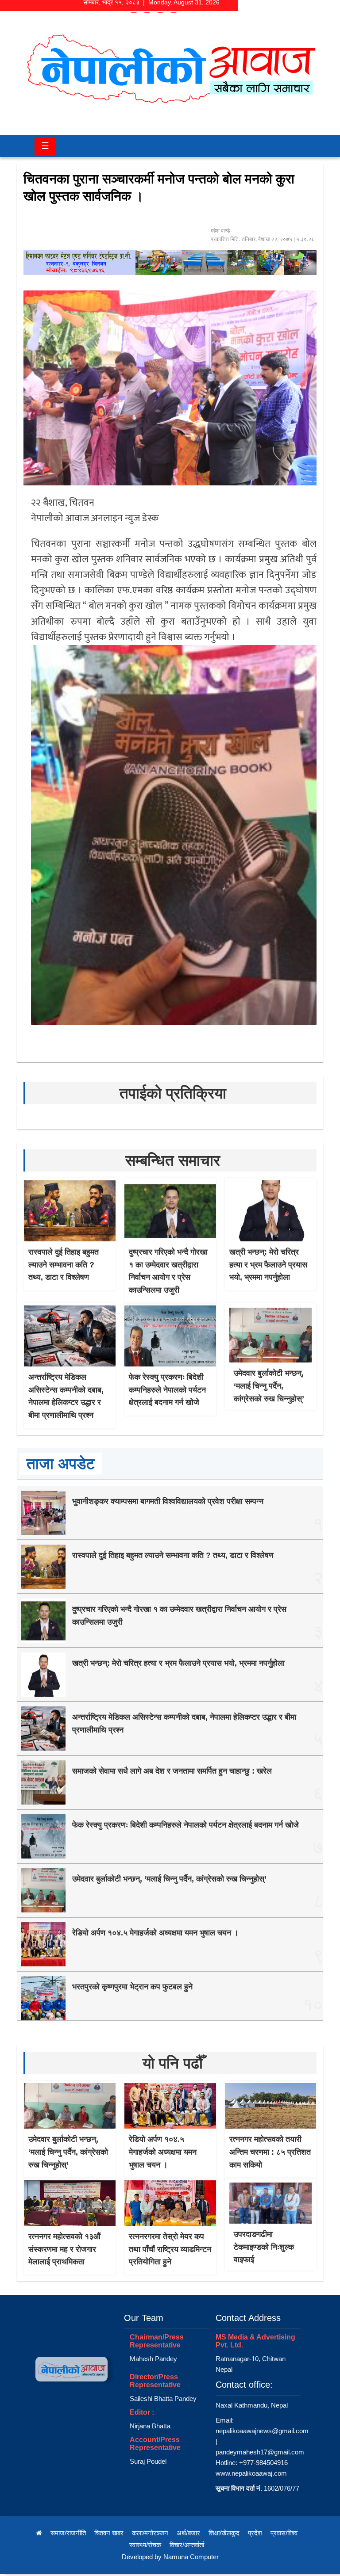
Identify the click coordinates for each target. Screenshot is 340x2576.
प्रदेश (255, 2533)
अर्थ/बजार (188, 2533)
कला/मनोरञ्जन (150, 2533)
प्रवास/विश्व (284, 2533)
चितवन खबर (109, 2533)
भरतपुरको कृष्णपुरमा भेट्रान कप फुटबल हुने (132, 1987)
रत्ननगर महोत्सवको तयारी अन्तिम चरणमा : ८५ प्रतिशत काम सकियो (270, 2152)
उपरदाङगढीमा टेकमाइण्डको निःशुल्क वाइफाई (264, 2247)
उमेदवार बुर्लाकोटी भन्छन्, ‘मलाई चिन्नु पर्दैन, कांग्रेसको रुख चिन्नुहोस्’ (269, 1386)
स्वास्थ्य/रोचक (145, 2545)
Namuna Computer (191, 2557)
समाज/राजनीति (68, 2533)
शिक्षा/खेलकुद (224, 2533)
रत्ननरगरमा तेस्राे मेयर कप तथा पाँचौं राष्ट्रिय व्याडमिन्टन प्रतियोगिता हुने (170, 2249)
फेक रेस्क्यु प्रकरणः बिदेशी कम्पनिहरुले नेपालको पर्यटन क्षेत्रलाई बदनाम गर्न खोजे (167, 1390)
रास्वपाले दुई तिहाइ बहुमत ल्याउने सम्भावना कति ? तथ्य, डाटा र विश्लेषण (64, 1265)
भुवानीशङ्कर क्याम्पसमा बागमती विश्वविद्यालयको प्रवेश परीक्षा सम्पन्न (168, 1501)
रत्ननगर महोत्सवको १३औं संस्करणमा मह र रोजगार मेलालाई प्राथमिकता (64, 2249)
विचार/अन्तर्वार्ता (187, 2545)
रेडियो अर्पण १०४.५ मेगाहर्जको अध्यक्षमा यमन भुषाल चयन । (155, 1933)
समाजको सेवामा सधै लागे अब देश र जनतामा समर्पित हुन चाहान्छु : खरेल (172, 1771)
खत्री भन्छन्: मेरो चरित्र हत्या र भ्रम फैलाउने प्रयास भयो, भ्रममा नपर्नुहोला (268, 1265)
